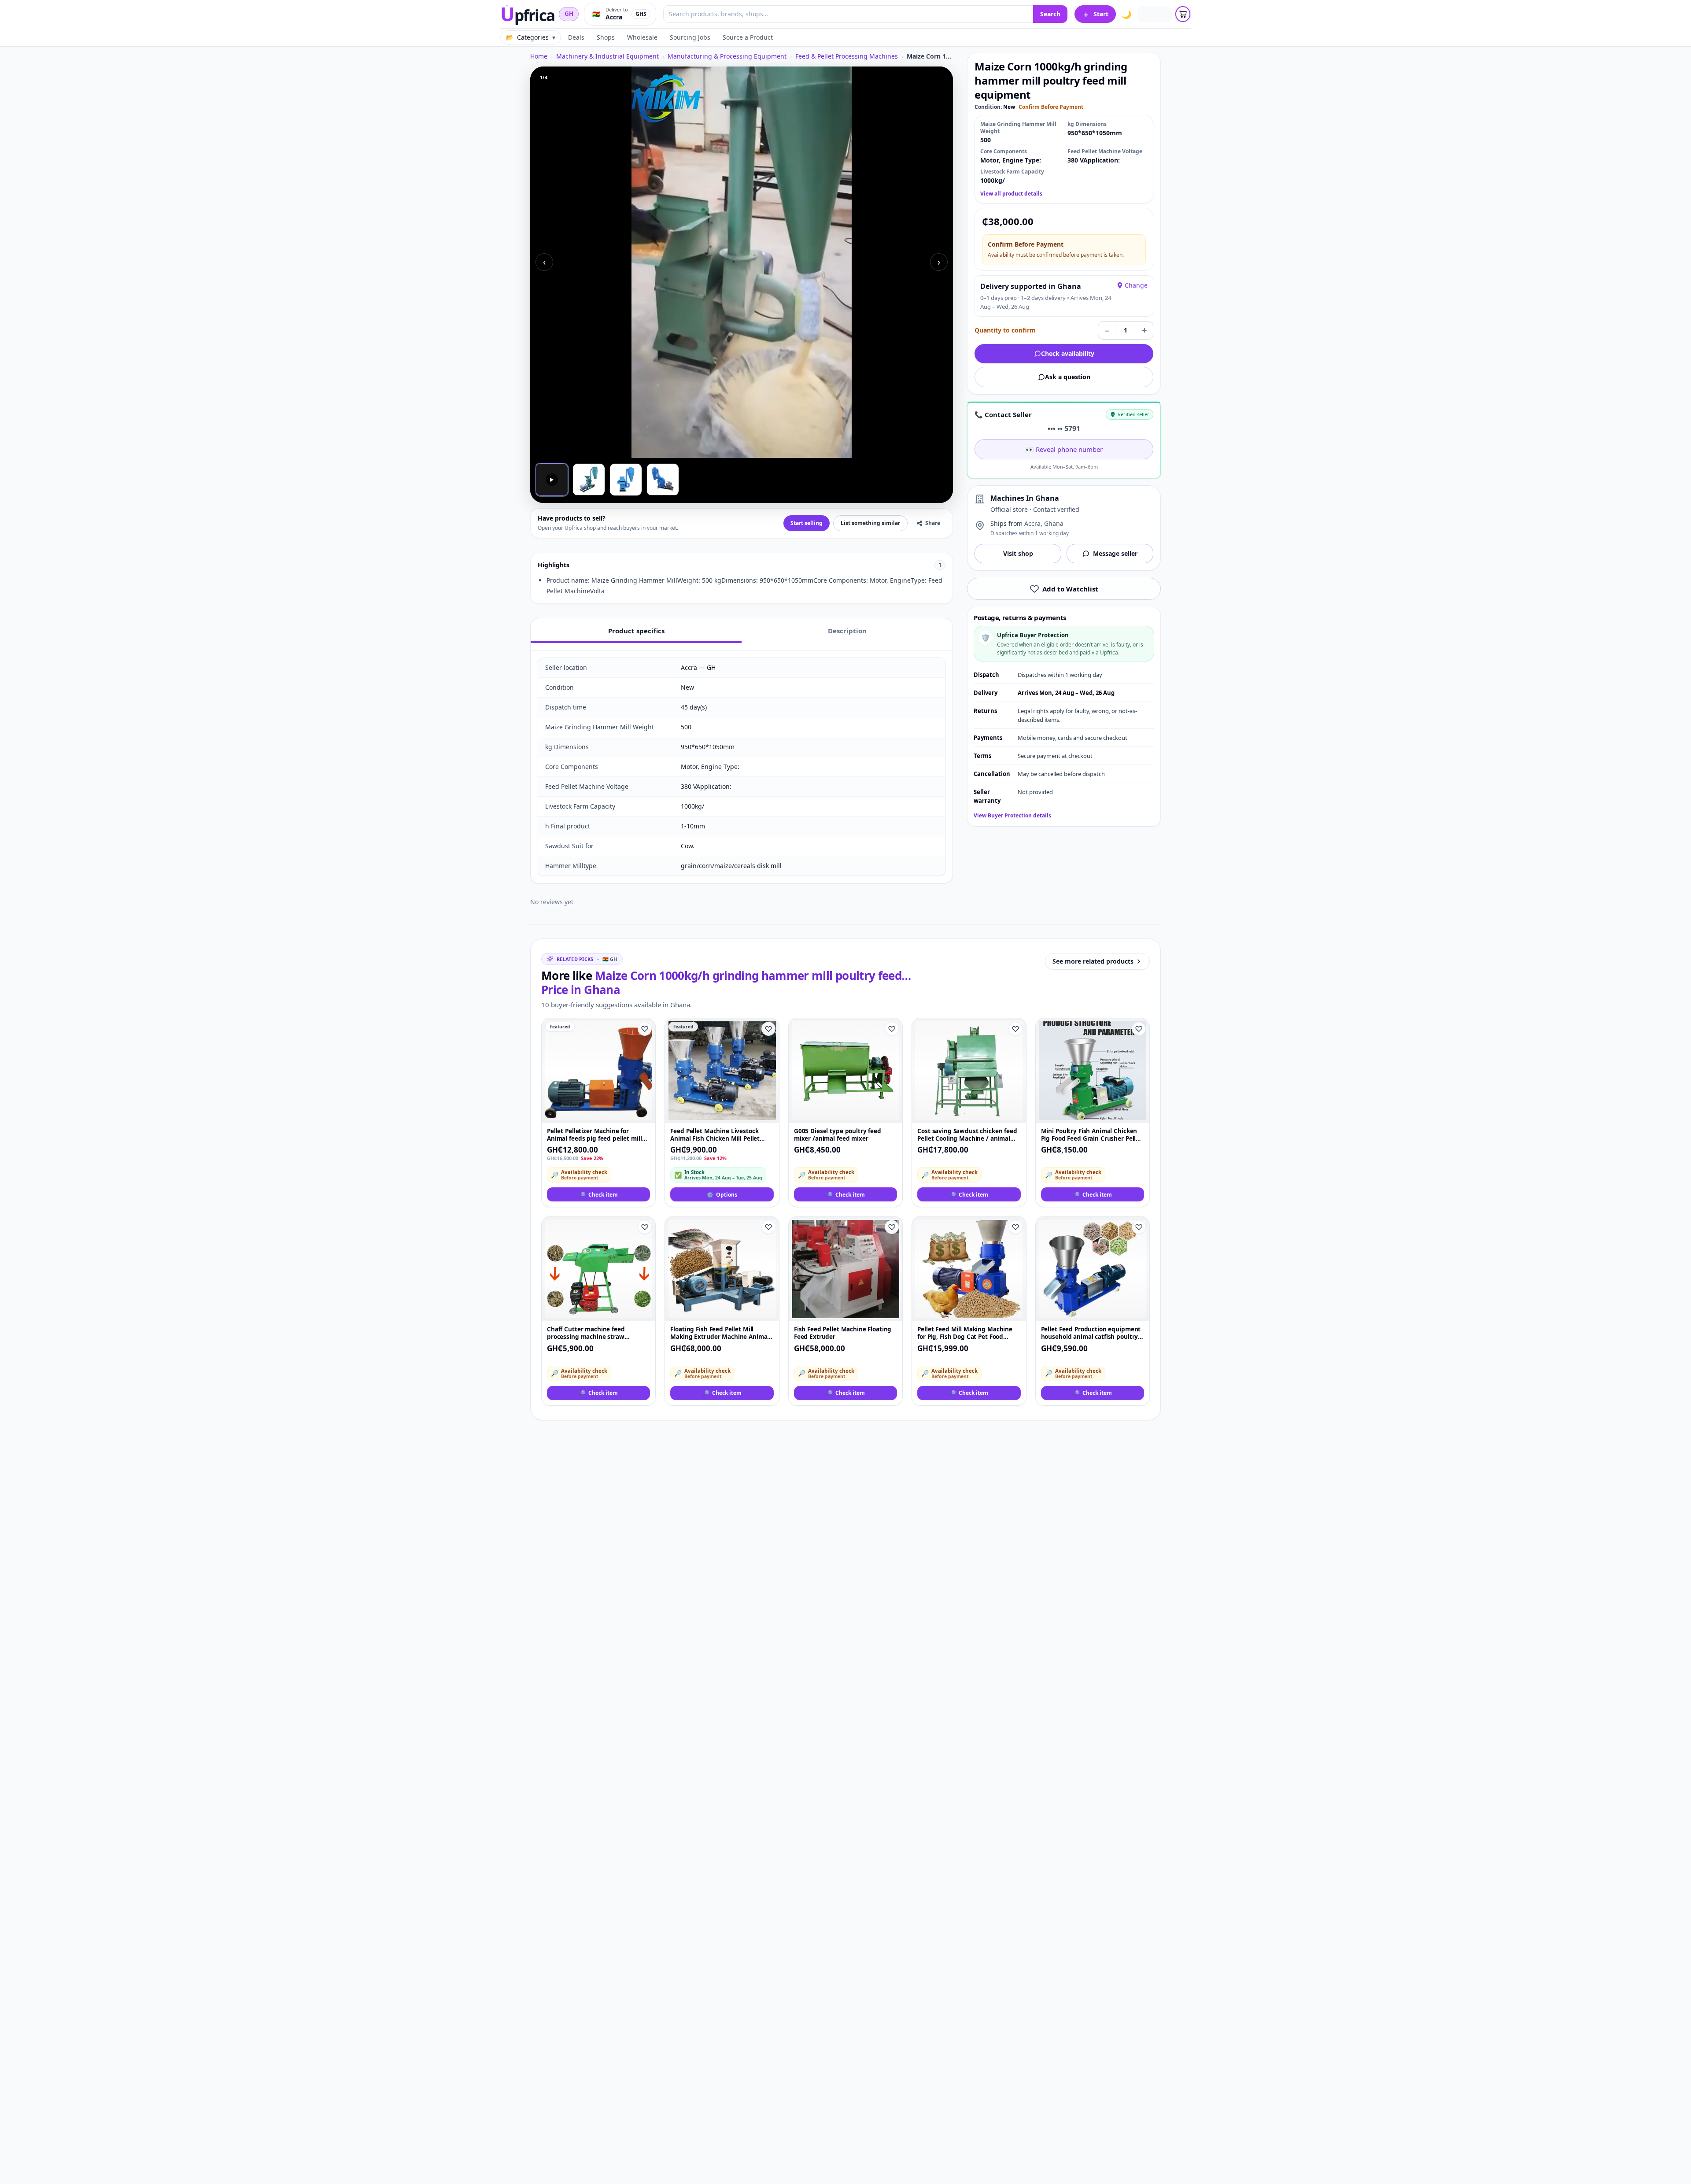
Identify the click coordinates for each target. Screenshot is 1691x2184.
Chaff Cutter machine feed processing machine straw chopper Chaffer (586, 1333)
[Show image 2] (589, 480)
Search (1050, 14)
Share (933, 523)
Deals (576, 37)
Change (1136, 285)
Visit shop (1018, 553)
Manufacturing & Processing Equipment (727, 56)
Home (539, 56)
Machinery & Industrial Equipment (607, 56)
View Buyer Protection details (1012, 816)
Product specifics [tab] (636, 631)
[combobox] (848, 14)
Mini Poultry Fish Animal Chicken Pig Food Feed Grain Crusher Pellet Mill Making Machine (1091, 1135)
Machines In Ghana (1025, 498)
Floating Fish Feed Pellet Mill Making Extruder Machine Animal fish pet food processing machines (721, 1333)
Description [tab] (847, 631)
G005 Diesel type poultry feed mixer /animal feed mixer (838, 1135)
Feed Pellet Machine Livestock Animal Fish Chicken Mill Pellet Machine (715, 1135)
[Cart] (1183, 14)
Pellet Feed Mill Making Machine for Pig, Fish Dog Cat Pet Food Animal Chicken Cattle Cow (965, 1333)
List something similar (870, 523)
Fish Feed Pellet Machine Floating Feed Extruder (843, 1333)
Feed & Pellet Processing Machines (847, 56)
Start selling (807, 523)
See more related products (1093, 961)
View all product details (1011, 194)
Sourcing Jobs (690, 37)
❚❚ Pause (558, 445)
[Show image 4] (663, 480)
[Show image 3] (626, 480)
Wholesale (642, 37)
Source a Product (748, 37)
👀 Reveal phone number (1064, 449)
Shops (606, 37)
